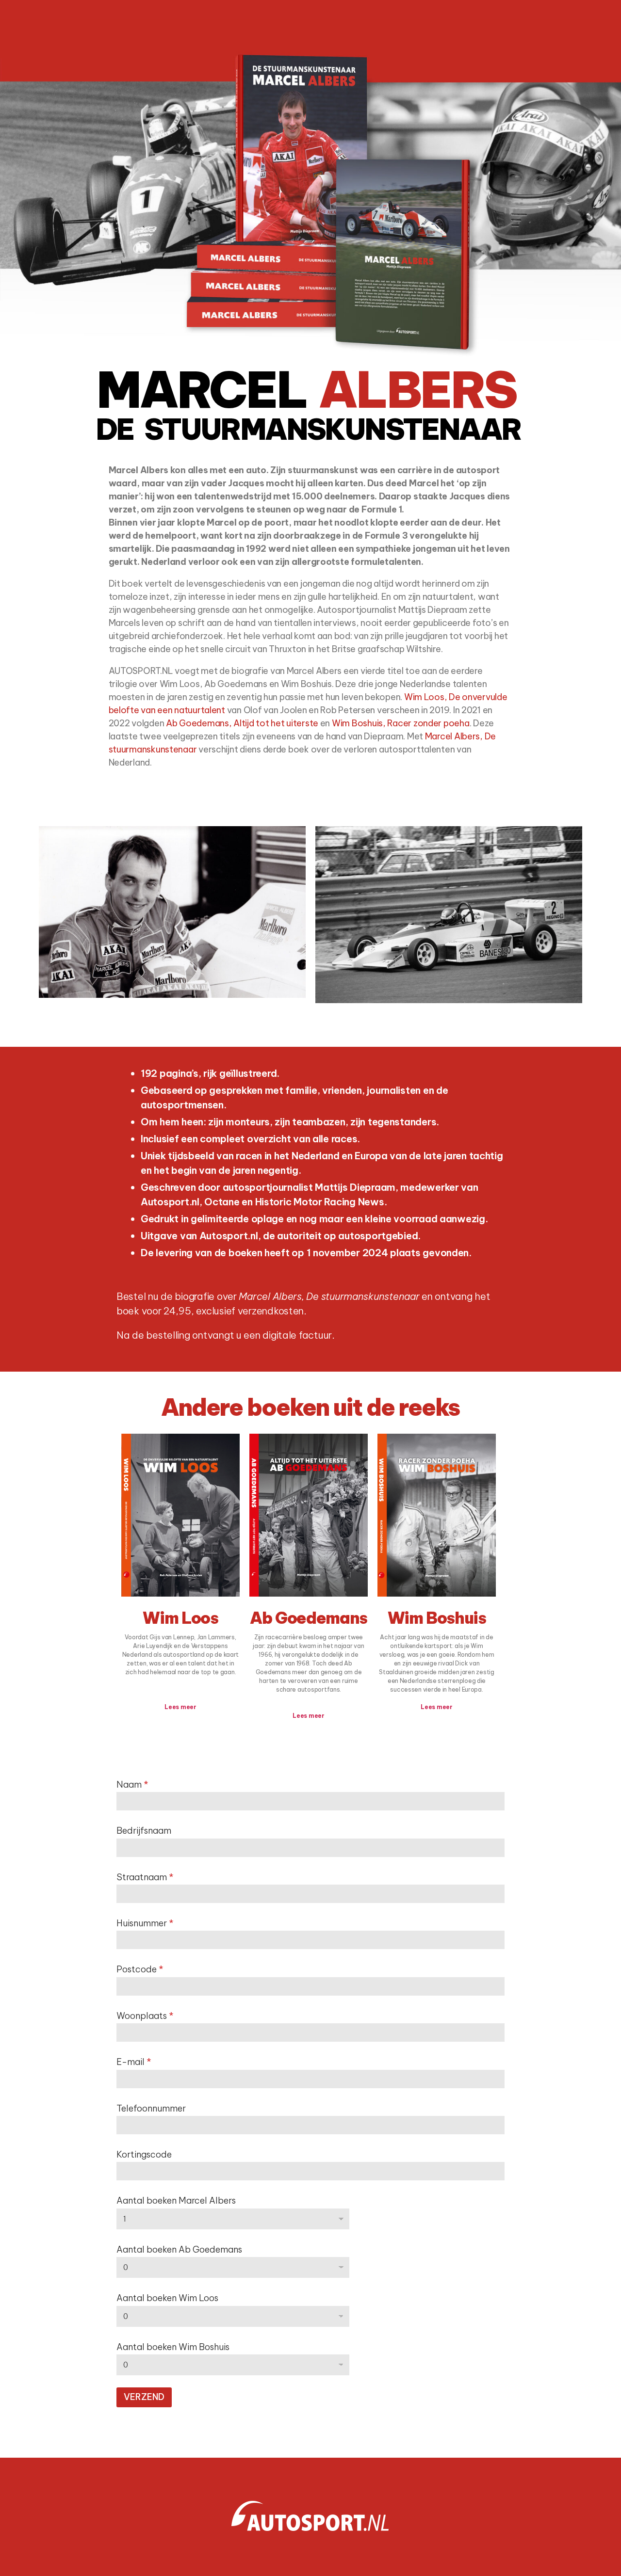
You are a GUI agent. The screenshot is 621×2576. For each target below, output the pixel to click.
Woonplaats (145, 2016)
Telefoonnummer (151, 2108)
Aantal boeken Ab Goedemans (179, 2249)
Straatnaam (145, 1877)
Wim (414, 697)
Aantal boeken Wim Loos (167, 2298)
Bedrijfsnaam (144, 1831)
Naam (132, 1784)
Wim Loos (180, 1618)
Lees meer (180, 1707)
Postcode (140, 1969)
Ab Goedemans (309, 1618)
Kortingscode (144, 2154)
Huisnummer (145, 1923)
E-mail (134, 2062)
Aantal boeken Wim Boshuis (173, 2347)
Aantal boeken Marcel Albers (176, 2200)
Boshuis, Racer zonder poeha (411, 723)
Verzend (144, 2397)
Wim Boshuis (437, 1618)
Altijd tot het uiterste (276, 723)
